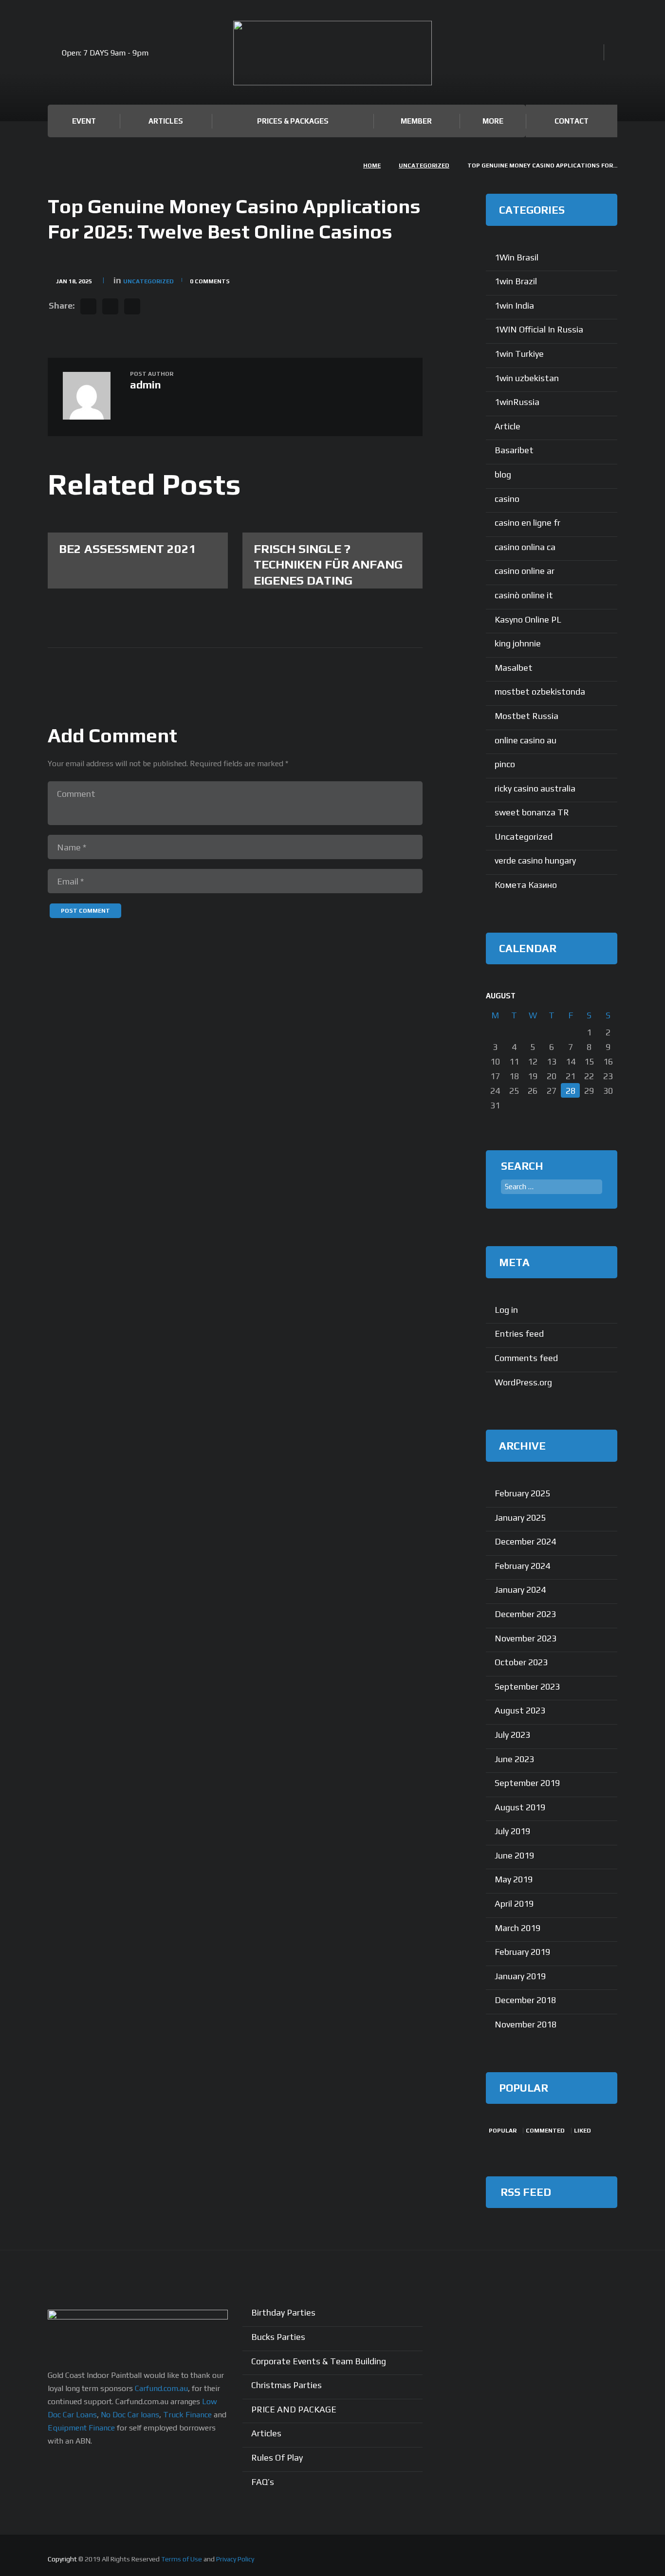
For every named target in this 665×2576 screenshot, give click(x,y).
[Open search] (593, 53)
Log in (506, 1310)
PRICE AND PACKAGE (294, 2409)
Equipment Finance (81, 2428)
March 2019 (517, 1928)
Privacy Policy (235, 2559)
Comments (210, 281)
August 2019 (520, 1807)
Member (416, 121)
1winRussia (517, 402)
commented (545, 2131)
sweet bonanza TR (532, 812)
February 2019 (522, 1952)
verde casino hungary (535, 860)
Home (372, 166)
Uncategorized (424, 166)
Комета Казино (526, 885)
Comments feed (526, 1358)
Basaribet (514, 450)
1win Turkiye (519, 354)
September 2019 (527, 1783)
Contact (572, 121)
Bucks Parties (278, 2337)
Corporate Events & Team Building (319, 2361)
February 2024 (522, 1566)
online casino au (526, 740)
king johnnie (518, 643)
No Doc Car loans (130, 2415)
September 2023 (527, 1686)
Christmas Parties (286, 2385)
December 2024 (525, 1541)
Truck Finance (187, 2415)
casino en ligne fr (527, 523)
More (493, 121)
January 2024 (520, 1590)
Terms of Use (182, 2559)
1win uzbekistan (527, 378)
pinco (505, 764)
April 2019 (514, 1904)
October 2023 (521, 1662)
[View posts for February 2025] (589, 996)
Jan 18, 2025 (74, 281)
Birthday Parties (283, 2312)
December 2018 (525, 2000)
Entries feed (519, 1334)
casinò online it (524, 595)
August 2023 (520, 1710)
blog (503, 474)
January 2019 (520, 1976)
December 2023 (525, 1614)
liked (582, 2131)
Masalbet (514, 668)
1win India (514, 305)
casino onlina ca (525, 547)
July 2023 (512, 1735)
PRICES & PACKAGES (293, 121)
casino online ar (525, 571)
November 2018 (526, 2024)
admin (146, 385)
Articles (166, 121)
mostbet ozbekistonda (540, 691)
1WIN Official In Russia (539, 329)
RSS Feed (526, 2192)
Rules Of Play (277, 2457)
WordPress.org (523, 1382)
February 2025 (522, 1493)
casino (507, 499)
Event (84, 121)
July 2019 (512, 1831)
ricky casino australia (535, 788)
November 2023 (526, 1638)
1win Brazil (516, 281)
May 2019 (514, 1879)
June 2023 (514, 1759)
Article (508, 426)
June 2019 (514, 1855)
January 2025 (520, 1518)
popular (503, 2131)
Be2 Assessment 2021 (128, 549)
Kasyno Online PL (528, 619)
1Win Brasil (517, 257)
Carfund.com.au (161, 2388)
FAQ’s (263, 2482)
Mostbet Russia (526, 716)
